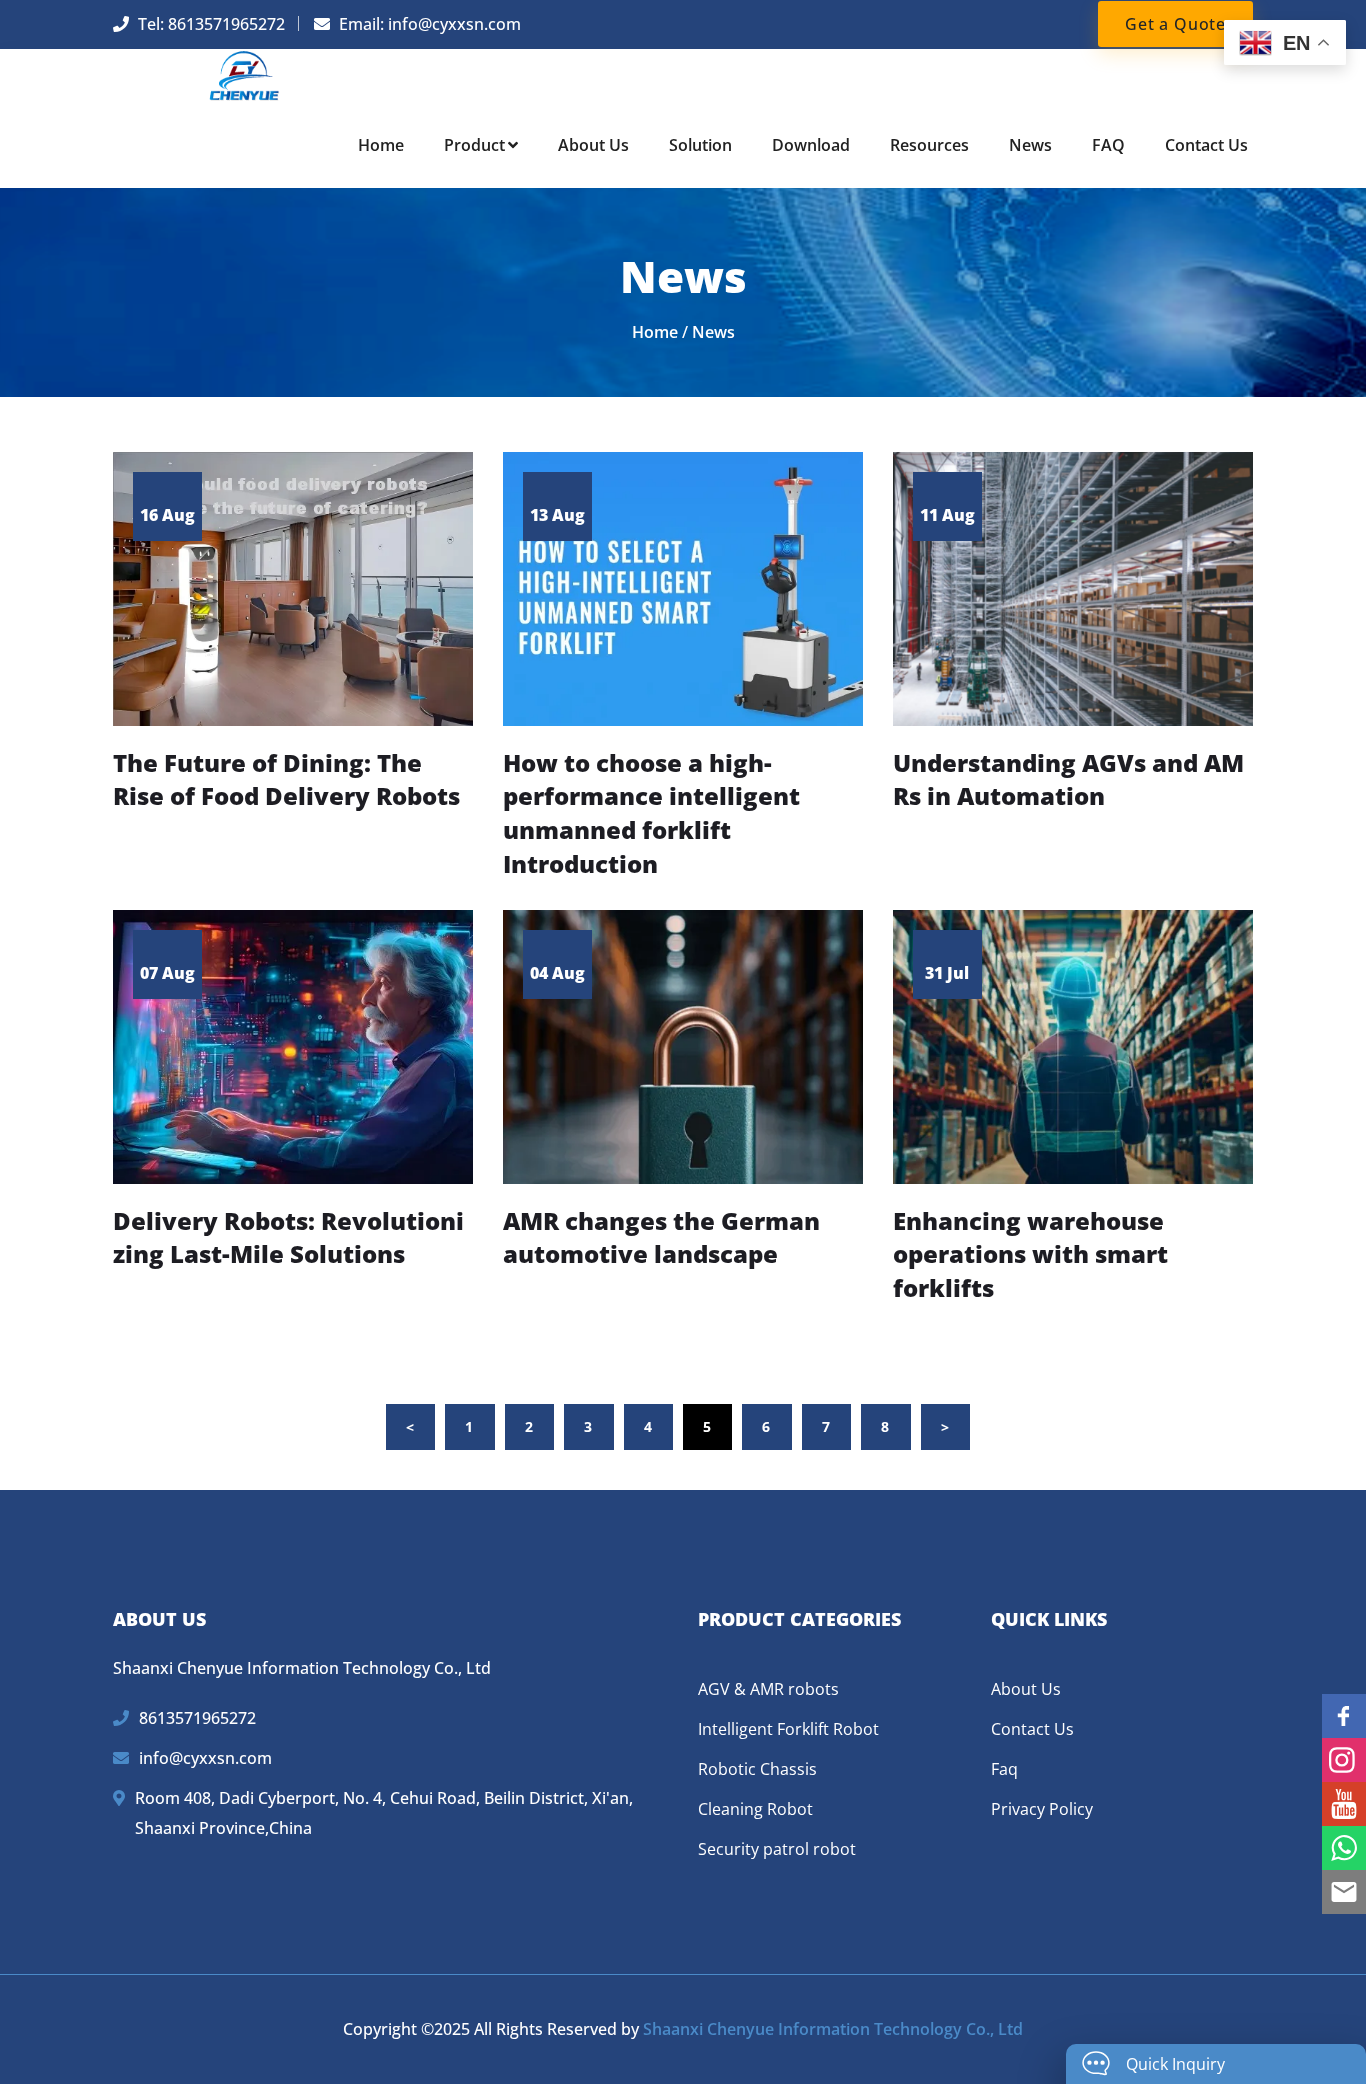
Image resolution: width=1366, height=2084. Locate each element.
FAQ (1108, 145)
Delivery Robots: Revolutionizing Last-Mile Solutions (288, 1237)
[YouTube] (1344, 1804)
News (1030, 145)
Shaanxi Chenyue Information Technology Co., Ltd (833, 2029)
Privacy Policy (1042, 1809)
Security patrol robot (777, 1849)
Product (474, 145)
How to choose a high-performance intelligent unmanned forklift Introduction (651, 813)
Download (811, 145)
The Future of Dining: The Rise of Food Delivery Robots (286, 779)
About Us (593, 145)
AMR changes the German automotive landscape (661, 1237)
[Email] (1344, 1892)
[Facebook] (1344, 1716)
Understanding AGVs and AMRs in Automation (1068, 779)
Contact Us (1206, 145)
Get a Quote (1175, 24)
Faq (1004, 1769)
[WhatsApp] (1344, 1848)
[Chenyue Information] (244, 74)
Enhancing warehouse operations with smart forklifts (1030, 1254)
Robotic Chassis (757, 1769)
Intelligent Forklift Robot (788, 1729)
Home (381, 145)
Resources (929, 145)
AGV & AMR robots (768, 1689)
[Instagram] (1344, 1760)
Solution (700, 145)
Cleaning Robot (755, 1809)
